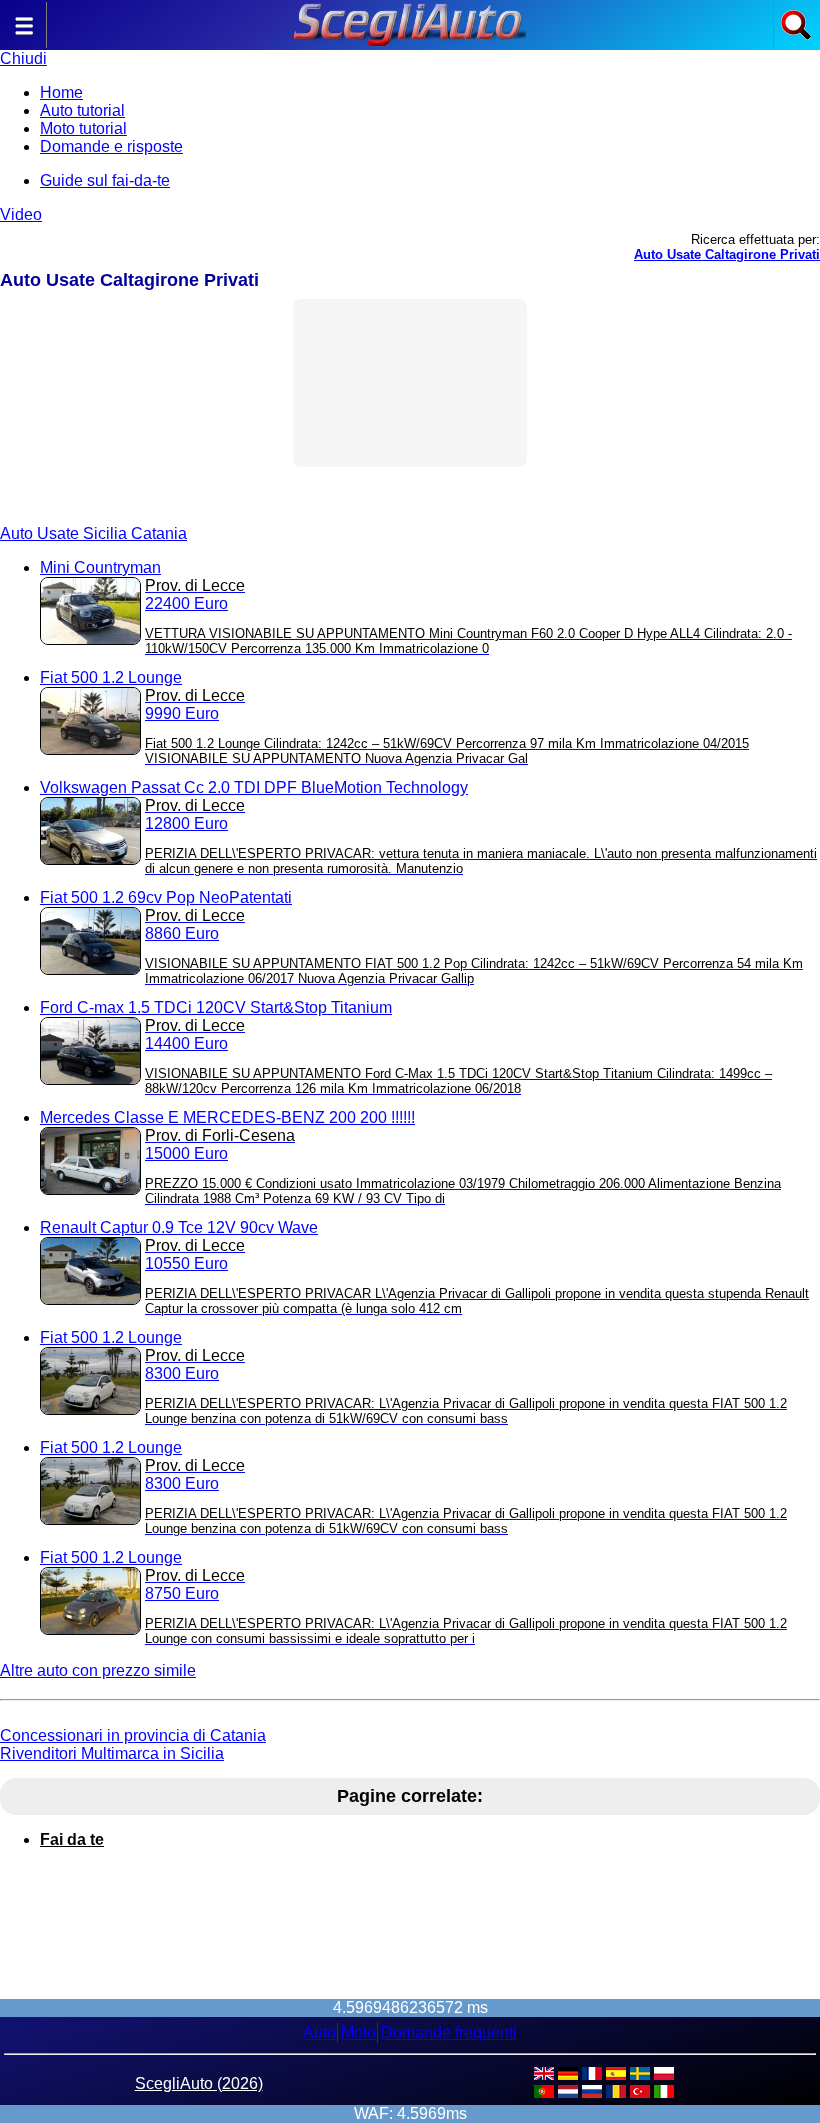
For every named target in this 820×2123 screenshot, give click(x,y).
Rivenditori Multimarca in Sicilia (112, 1753)
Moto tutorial (83, 128)
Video (21, 214)
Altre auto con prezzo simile (98, 1670)
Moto (358, 2032)
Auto (319, 2032)
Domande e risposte (111, 146)
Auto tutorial (82, 110)
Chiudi (23, 58)
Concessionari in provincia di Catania (133, 1735)
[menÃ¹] (24, 35)
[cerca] (796, 35)
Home (61, 92)
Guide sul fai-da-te (105, 180)
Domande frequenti (449, 2032)
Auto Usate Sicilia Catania (93, 533)
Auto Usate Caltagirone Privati (727, 254)
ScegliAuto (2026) (199, 2083)
